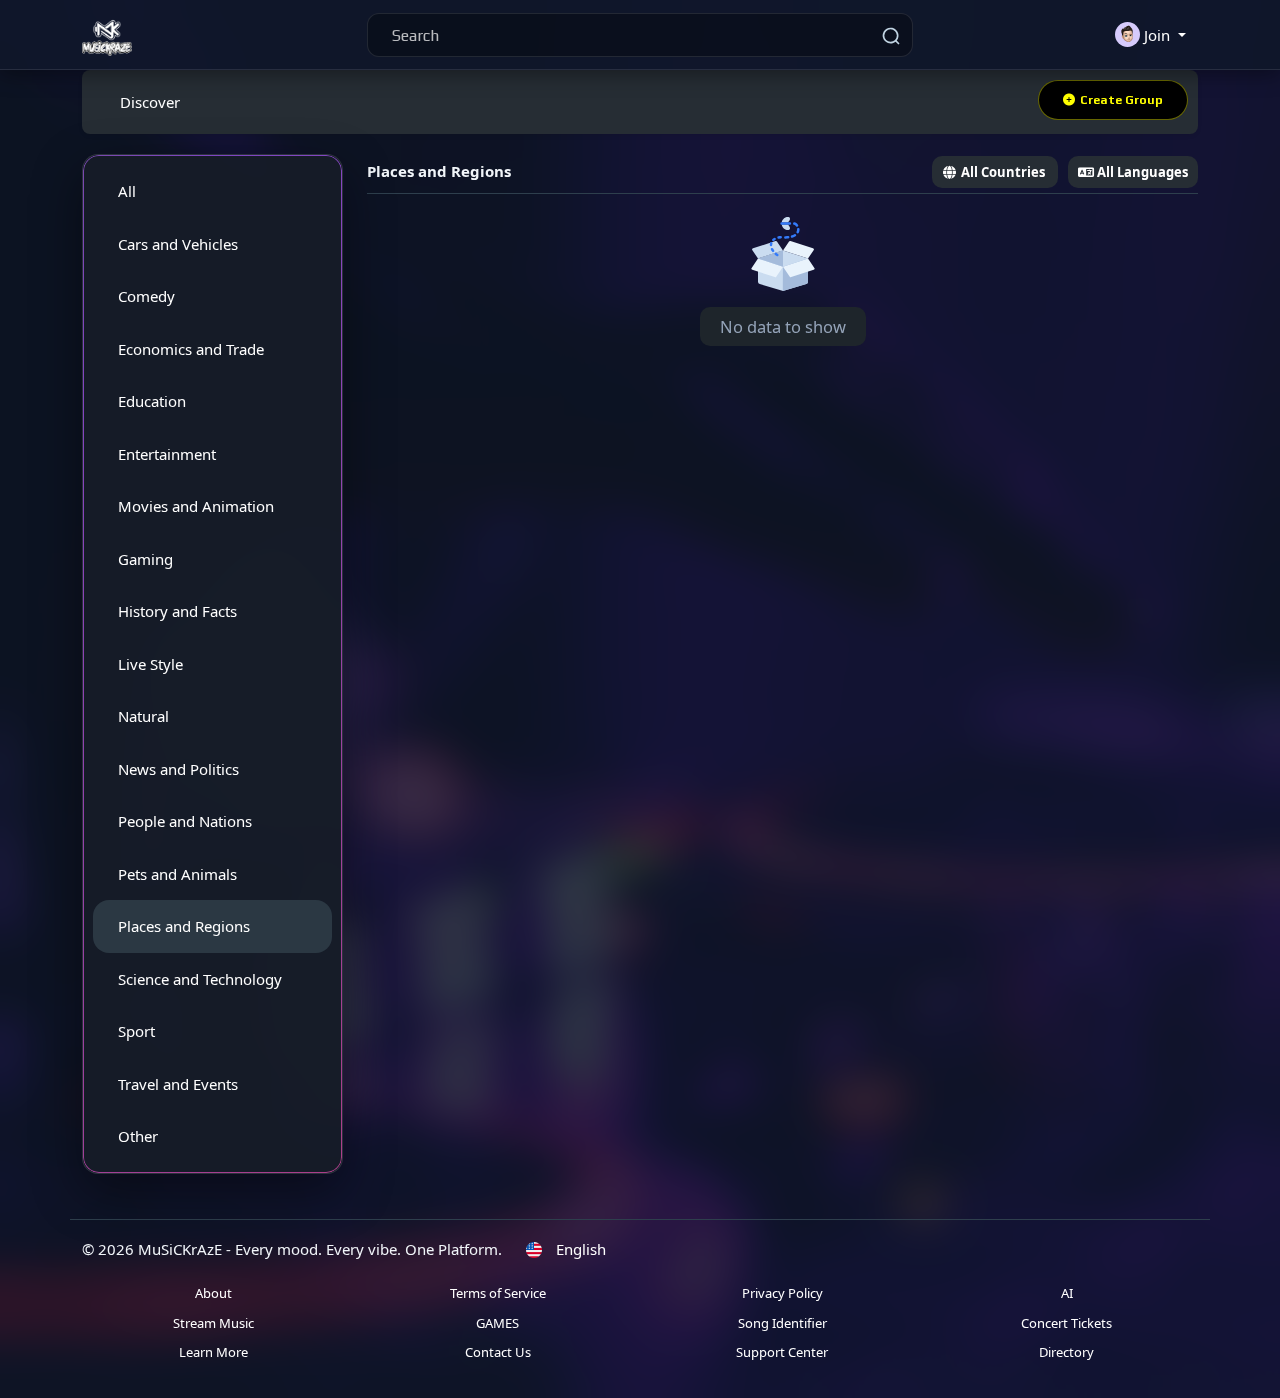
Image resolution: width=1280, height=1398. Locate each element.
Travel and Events (178, 1084)
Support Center (782, 1352)
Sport (136, 1031)
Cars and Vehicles (178, 244)
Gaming (145, 559)
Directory (1066, 1352)
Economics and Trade (191, 349)
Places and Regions (184, 926)
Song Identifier (782, 1323)
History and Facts (177, 611)
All (127, 191)
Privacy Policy (782, 1293)
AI (1067, 1293)
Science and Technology (200, 979)
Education (152, 401)
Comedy (146, 296)
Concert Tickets (1066, 1323)
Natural (143, 716)
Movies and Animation (196, 506)
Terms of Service (498, 1293)
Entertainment (167, 454)
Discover (150, 102)
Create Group (1121, 100)
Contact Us (498, 1352)
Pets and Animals (177, 874)
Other (138, 1136)
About (213, 1293)
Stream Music (213, 1323)
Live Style (150, 664)
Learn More (213, 1352)
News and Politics (178, 769)
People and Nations (185, 821)
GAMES (497, 1323)
